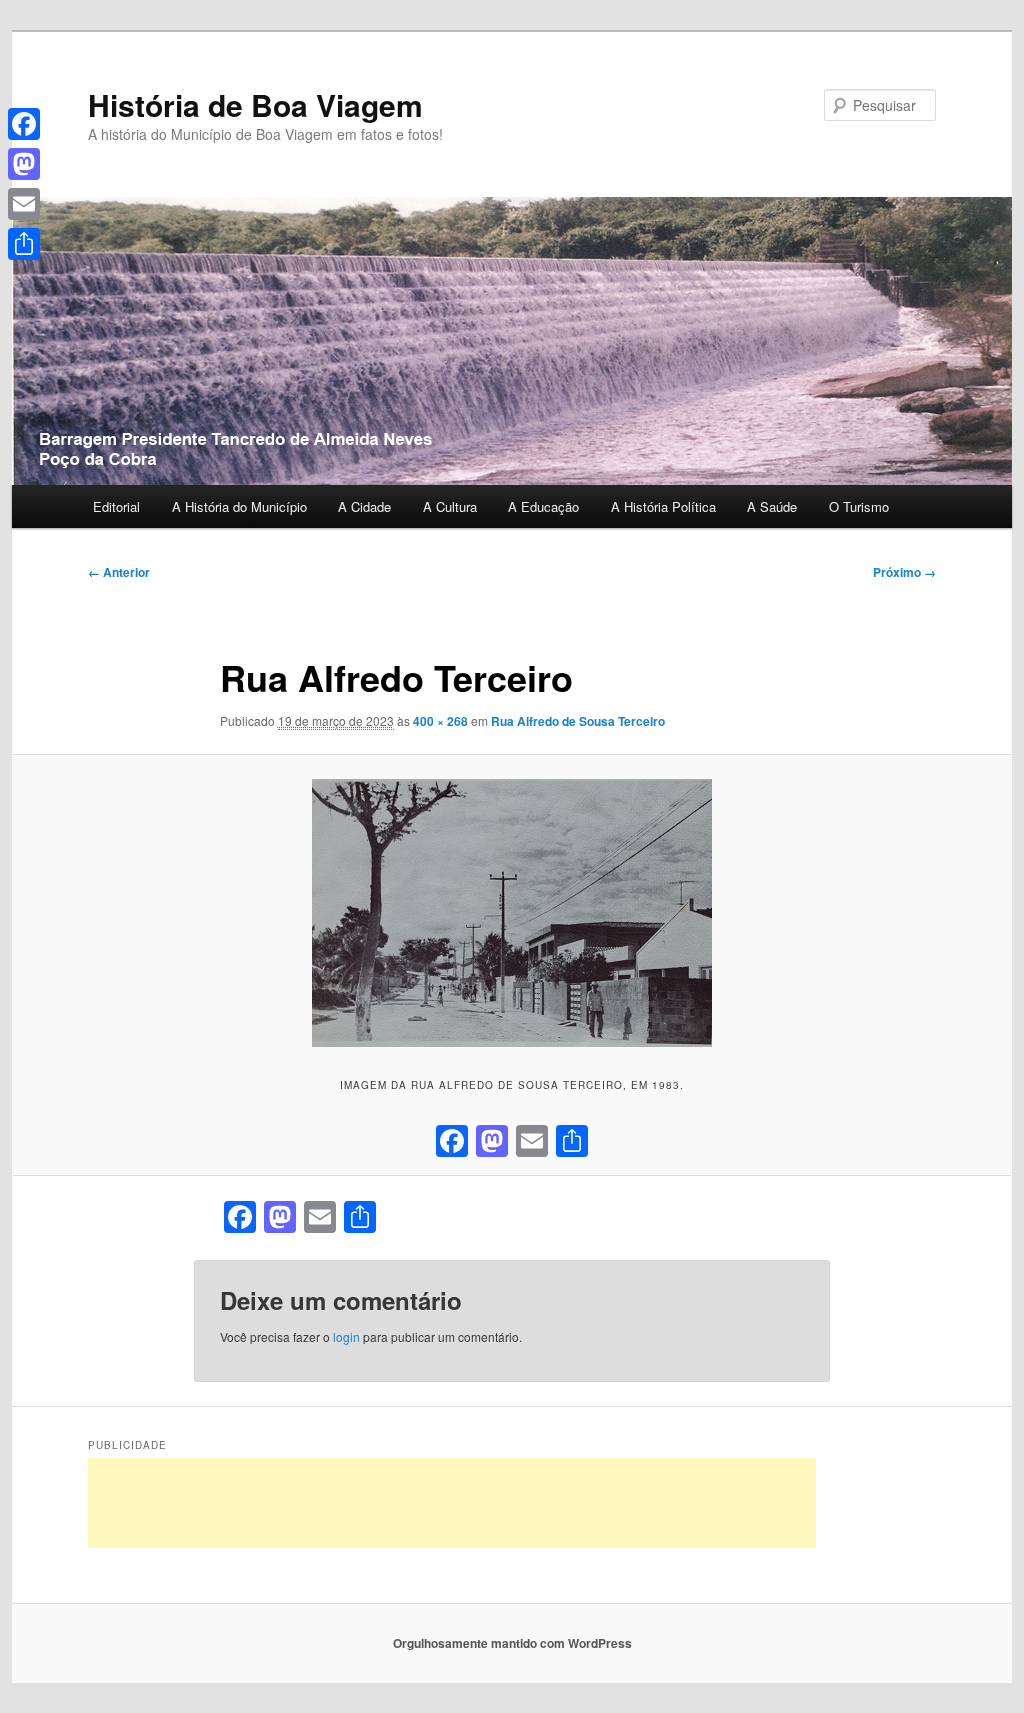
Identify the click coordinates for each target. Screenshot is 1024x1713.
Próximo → (904, 572)
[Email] (24, 204)
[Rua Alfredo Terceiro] (512, 913)
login (346, 1336)
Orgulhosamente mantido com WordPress (512, 1643)
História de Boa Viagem (255, 104)
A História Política (663, 506)
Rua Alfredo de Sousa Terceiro (578, 721)
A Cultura (450, 506)
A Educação (543, 506)
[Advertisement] (452, 1503)
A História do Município (239, 506)
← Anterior (119, 572)
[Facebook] (24, 124)
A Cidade (364, 506)
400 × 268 (440, 721)
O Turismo (859, 506)
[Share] (24, 244)
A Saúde (772, 506)
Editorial (116, 506)
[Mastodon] (24, 164)
